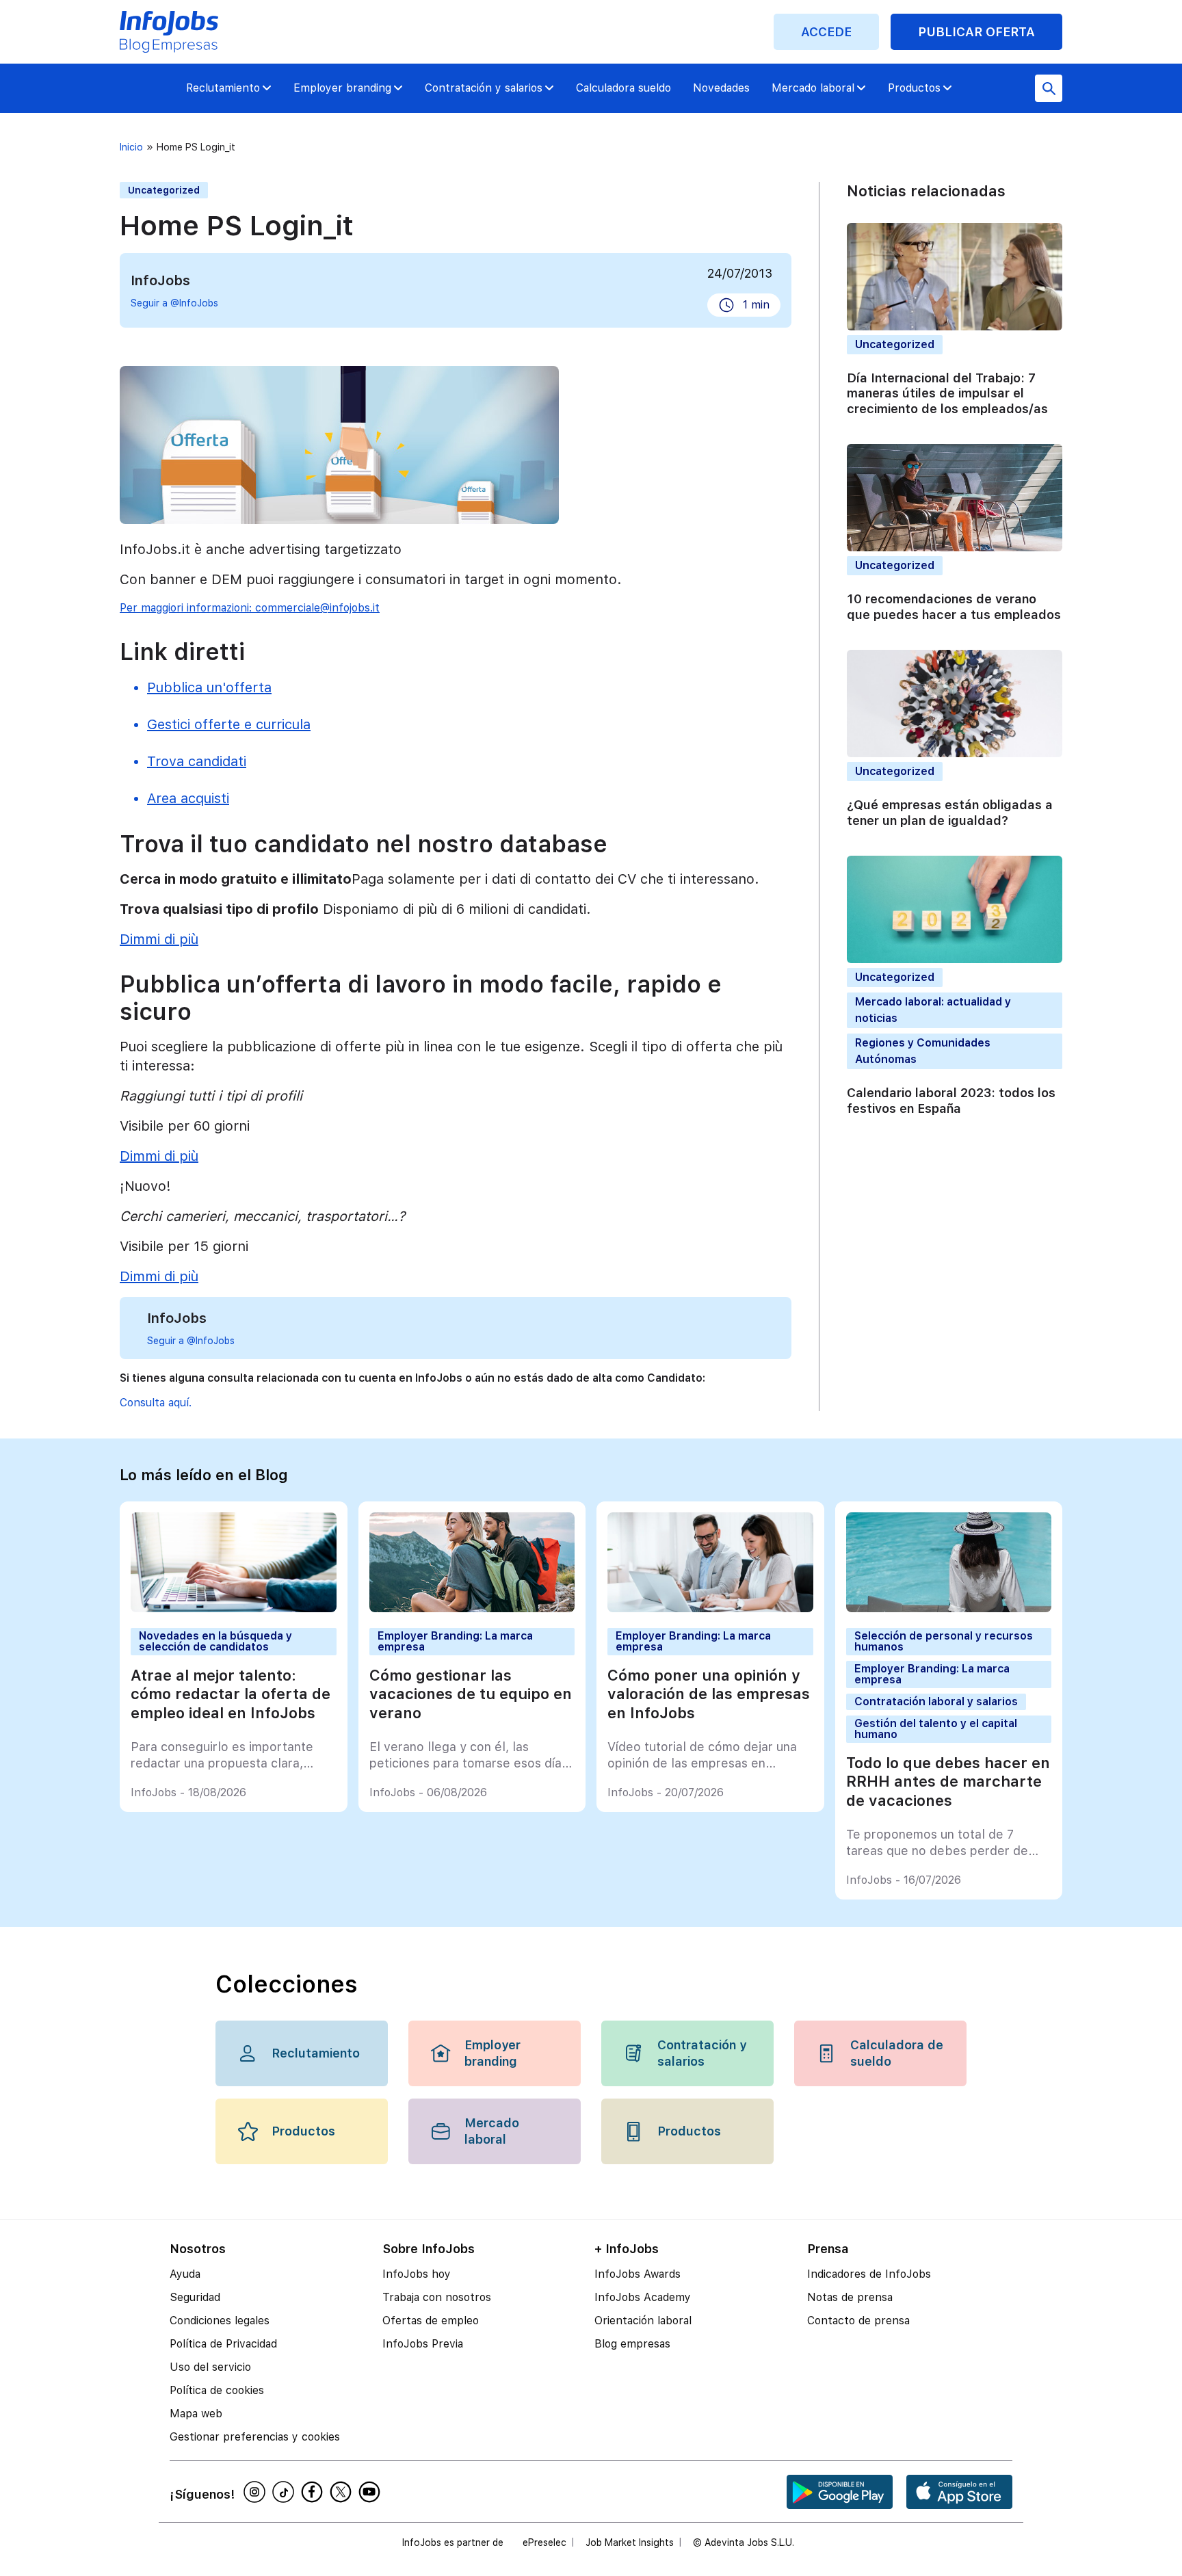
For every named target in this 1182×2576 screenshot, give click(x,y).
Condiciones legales (220, 2321)
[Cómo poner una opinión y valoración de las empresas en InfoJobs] (710, 1608)
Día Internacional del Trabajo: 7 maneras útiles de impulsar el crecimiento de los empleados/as (947, 393)
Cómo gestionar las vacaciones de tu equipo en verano (471, 1694)
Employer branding (342, 88)
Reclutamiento (223, 88)
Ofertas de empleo (431, 2321)
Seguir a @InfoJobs (174, 303)
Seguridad (195, 2297)
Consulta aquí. (156, 1403)
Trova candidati (197, 761)
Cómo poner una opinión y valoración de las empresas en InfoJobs (709, 1694)
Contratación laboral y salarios (936, 1701)
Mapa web (196, 2414)
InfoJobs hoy (417, 2274)
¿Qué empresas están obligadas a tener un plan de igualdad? (950, 813)
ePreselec (544, 2542)
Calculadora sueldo (623, 88)
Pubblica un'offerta (209, 687)
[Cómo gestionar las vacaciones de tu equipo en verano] (472, 1608)
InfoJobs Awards (638, 2274)
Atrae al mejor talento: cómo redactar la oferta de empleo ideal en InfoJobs (231, 1694)
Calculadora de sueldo (897, 2053)
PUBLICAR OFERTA (976, 32)
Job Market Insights (630, 2542)
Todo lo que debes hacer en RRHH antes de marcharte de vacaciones (948, 1782)
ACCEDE (826, 32)
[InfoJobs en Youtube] (371, 2492)
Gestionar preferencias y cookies (255, 2437)
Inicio (131, 147)
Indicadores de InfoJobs (869, 2274)
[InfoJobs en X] (343, 2492)
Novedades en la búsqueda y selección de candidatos (215, 1641)
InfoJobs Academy (643, 2297)
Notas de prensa (850, 2297)
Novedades (721, 88)
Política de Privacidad (223, 2344)
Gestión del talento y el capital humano (936, 1729)
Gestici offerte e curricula (229, 724)
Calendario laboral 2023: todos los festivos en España (951, 1101)
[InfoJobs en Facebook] (314, 2492)
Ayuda (185, 2274)
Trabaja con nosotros (437, 2297)
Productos (914, 88)
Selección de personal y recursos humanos (944, 1641)
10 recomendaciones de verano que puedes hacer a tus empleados (954, 607)
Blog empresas (632, 2344)
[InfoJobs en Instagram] (257, 2492)
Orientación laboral (643, 2321)
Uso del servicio (210, 2367)
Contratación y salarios (484, 88)
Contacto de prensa (858, 2321)
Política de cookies (217, 2390)
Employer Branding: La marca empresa (455, 1641)
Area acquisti (188, 798)
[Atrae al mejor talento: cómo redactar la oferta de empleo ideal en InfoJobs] (234, 1608)
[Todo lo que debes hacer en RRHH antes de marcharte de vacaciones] (949, 1608)
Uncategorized (164, 190)
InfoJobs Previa (423, 2344)
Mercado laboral (813, 88)
